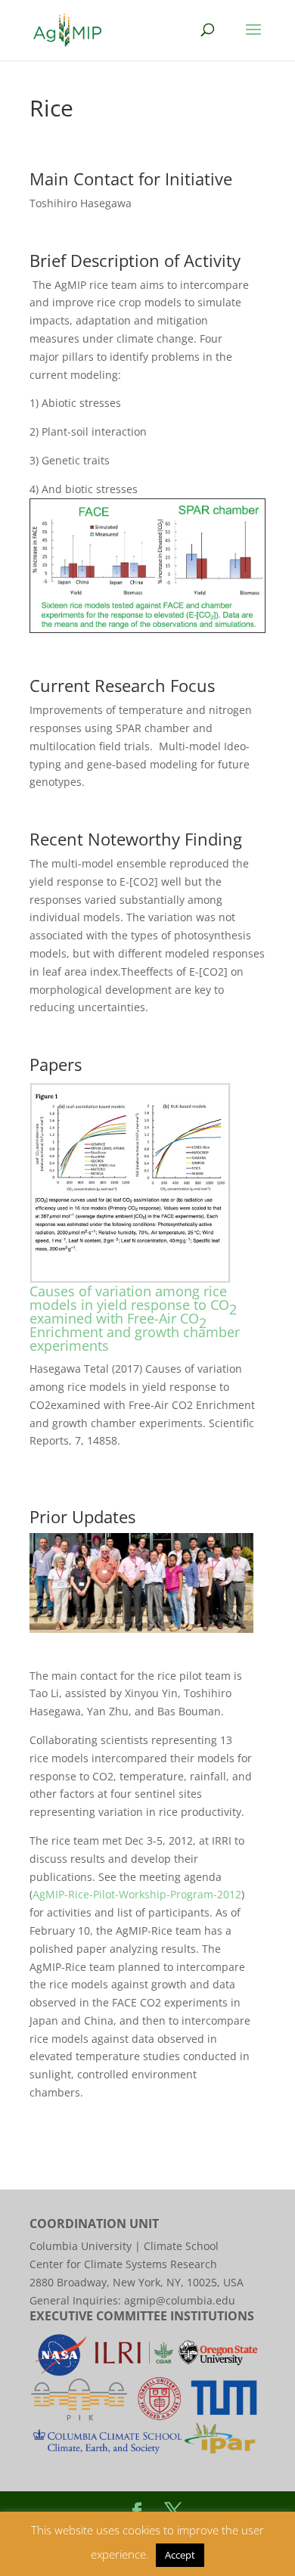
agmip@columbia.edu (180, 2300)
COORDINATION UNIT (94, 2224)
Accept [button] (180, 2555)
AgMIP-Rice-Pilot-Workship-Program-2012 (137, 1894)
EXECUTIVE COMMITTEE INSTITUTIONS (142, 2316)
